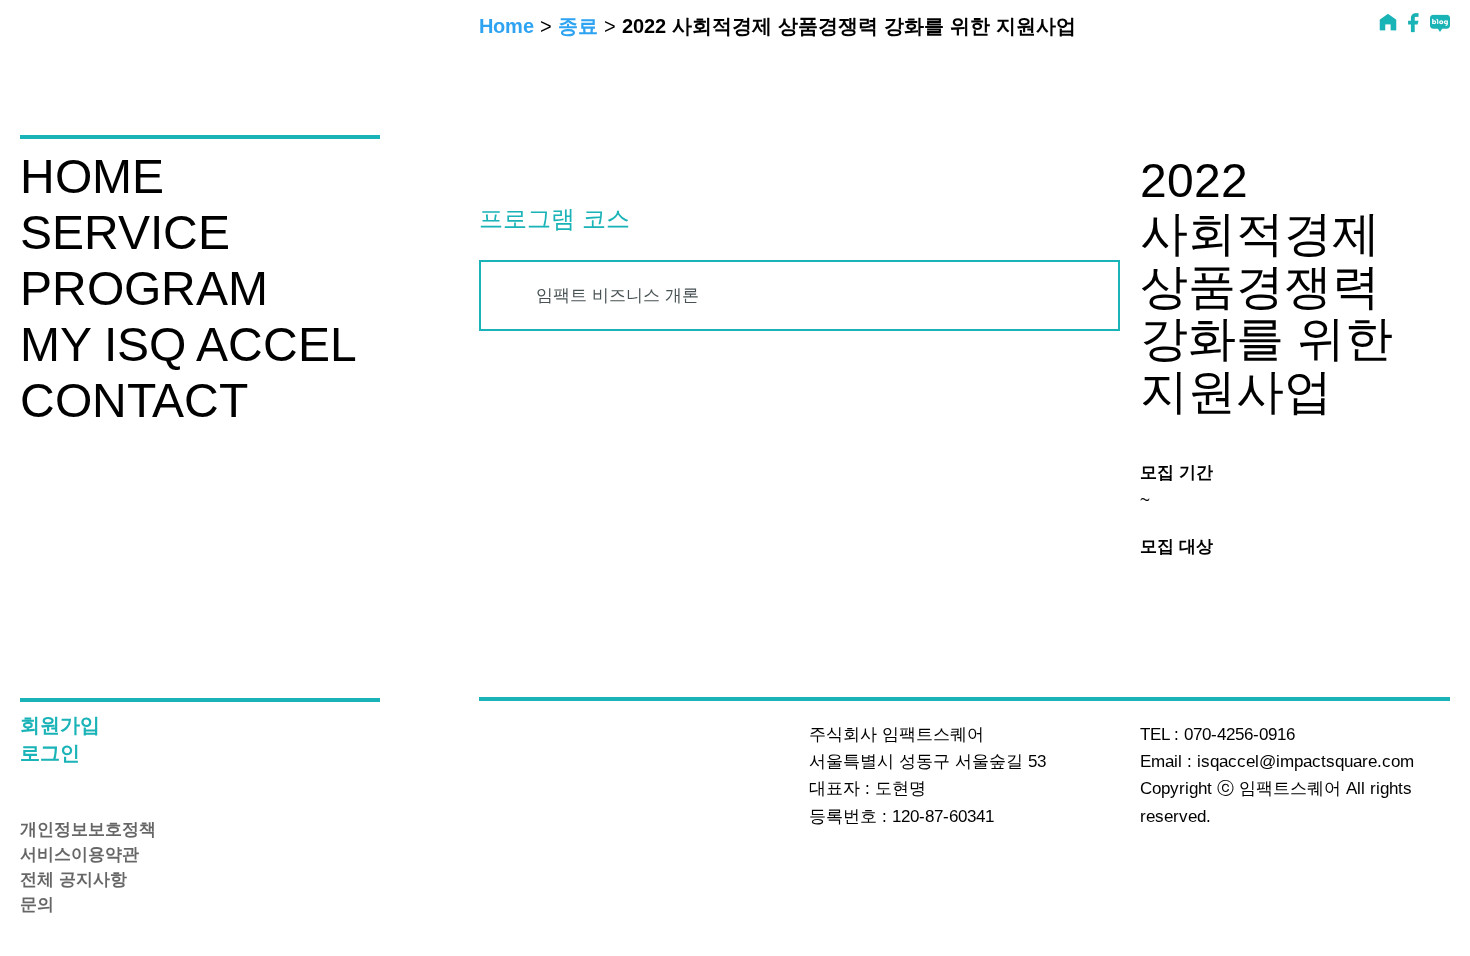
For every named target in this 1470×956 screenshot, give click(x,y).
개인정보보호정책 (88, 830)
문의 (37, 905)
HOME (92, 177)
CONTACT (134, 401)
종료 (578, 26)
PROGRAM (144, 289)
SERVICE (125, 233)
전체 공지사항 (73, 880)
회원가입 (60, 725)
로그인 (50, 753)
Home (506, 26)
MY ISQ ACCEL (188, 345)
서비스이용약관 (79, 855)
